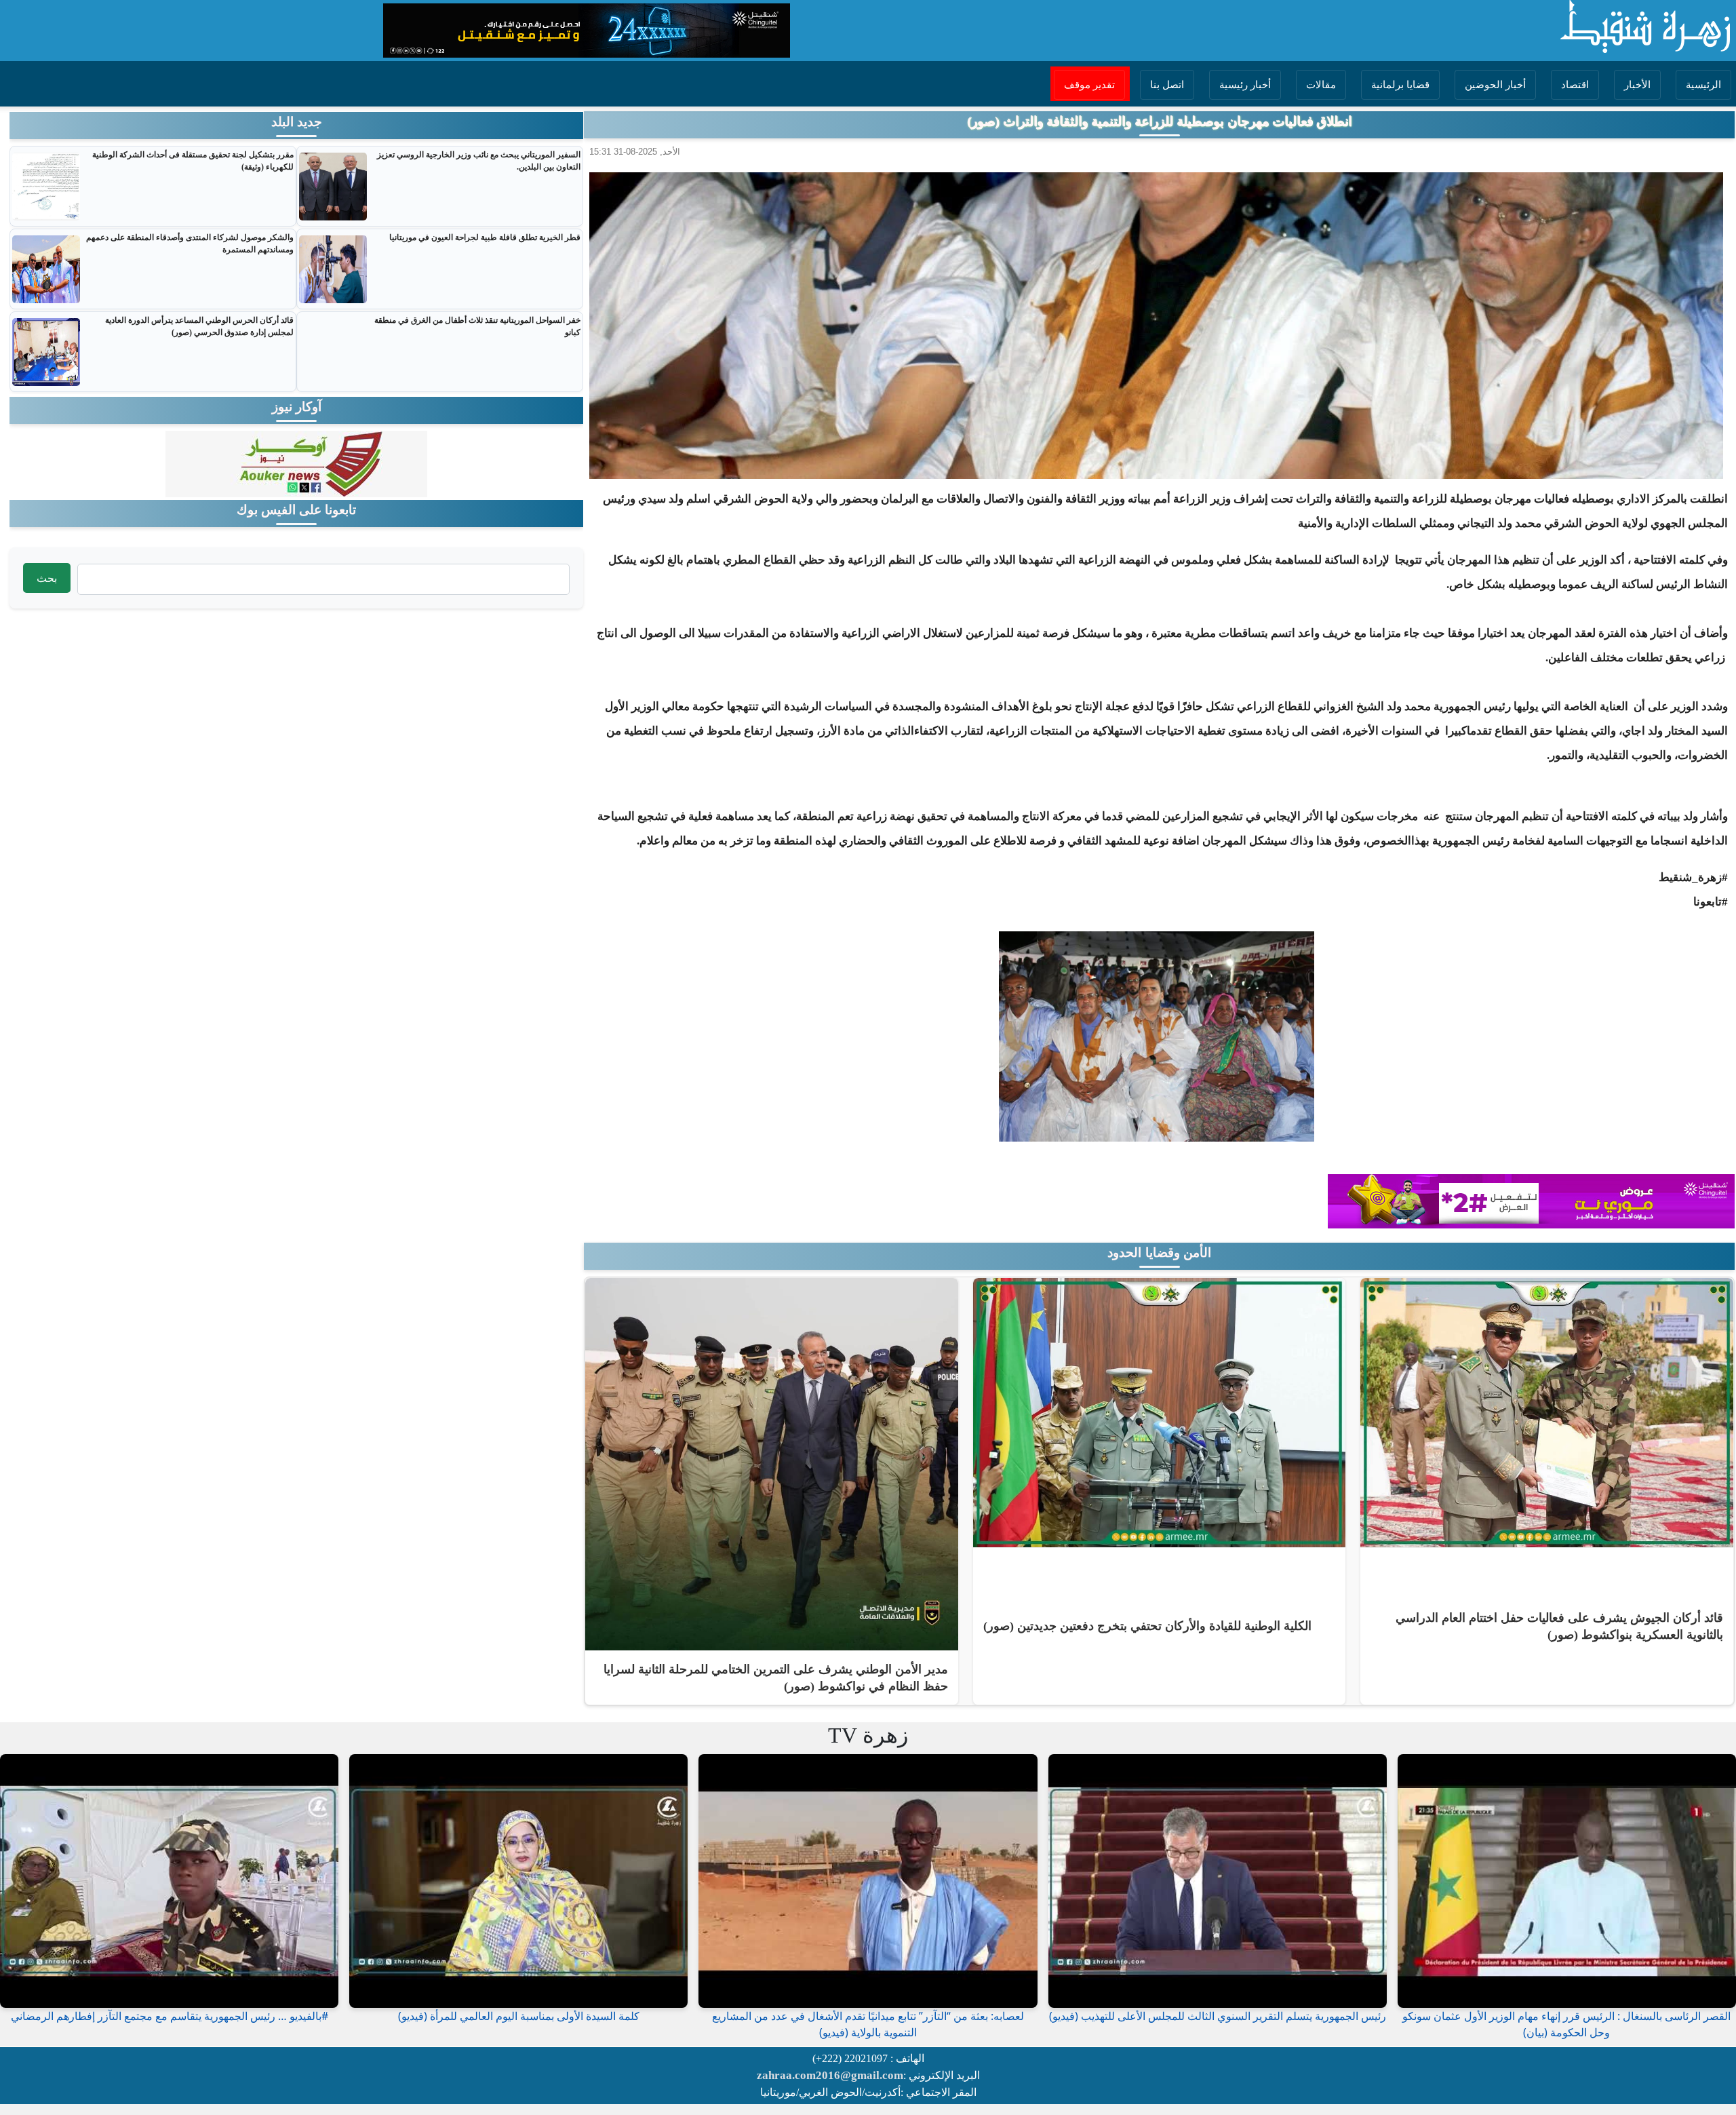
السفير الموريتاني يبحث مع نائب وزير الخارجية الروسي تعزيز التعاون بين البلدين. (479, 161)
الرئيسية (1703, 85)
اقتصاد (1575, 85)
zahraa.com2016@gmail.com (830, 2075)
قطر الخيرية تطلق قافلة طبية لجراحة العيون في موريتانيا (485, 237)
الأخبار (1637, 85)
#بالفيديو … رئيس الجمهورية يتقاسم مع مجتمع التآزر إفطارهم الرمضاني (170, 2016)
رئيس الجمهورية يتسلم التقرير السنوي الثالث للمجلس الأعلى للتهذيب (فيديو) (1218, 2016)
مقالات (1321, 85)
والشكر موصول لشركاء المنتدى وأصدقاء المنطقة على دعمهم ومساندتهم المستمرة (190, 244)
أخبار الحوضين (1495, 85)
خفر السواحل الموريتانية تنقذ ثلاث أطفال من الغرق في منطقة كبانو (477, 326)
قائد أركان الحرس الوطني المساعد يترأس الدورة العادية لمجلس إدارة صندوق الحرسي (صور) (199, 326)
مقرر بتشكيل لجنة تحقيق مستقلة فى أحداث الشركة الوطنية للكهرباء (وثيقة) (193, 161)
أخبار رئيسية (1245, 85)
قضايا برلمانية (1400, 85)
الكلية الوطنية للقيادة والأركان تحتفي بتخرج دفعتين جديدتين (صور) (1147, 1626)
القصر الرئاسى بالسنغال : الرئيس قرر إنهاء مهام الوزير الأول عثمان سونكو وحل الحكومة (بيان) (1566, 2024)
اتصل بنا (1167, 85)
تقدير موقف (1089, 85)
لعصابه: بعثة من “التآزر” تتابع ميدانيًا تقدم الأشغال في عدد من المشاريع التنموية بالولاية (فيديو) (868, 2024)
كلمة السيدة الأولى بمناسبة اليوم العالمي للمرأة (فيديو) (519, 2016)
